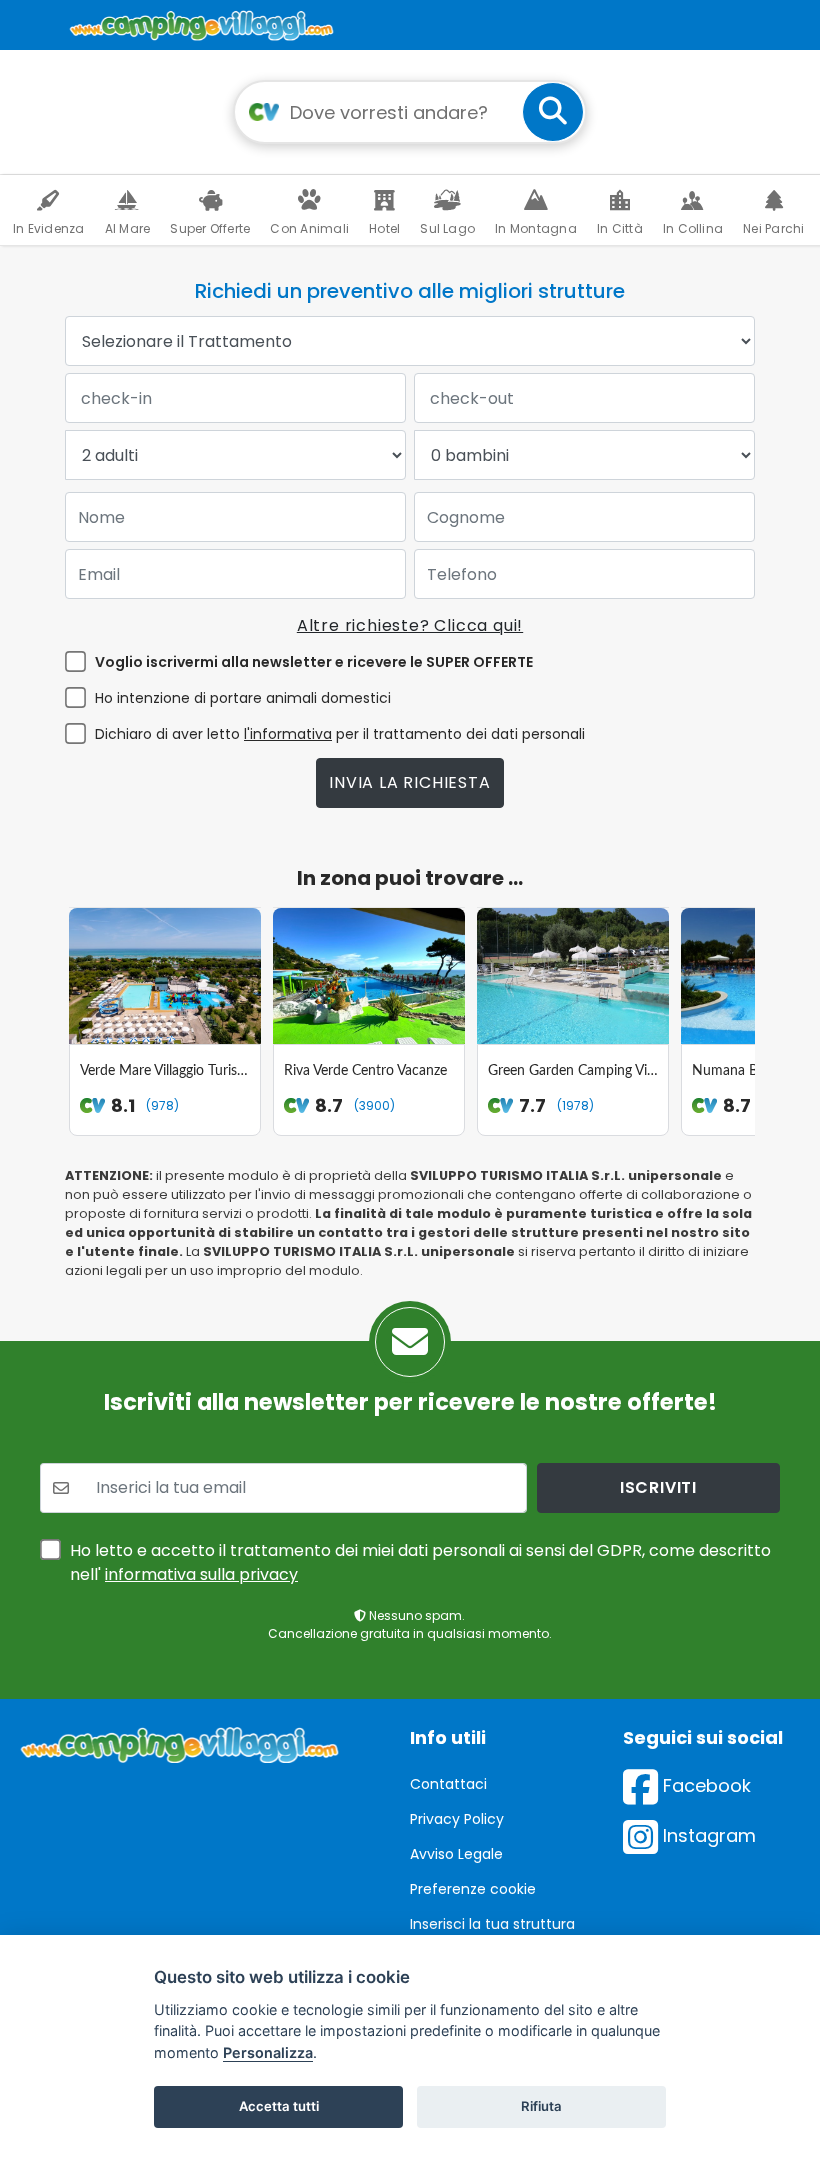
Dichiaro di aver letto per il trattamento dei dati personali (340, 734)
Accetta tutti (279, 2106)
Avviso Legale (456, 1854)
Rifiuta (541, 2106)
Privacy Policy (457, 1819)
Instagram (707, 1835)
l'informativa (288, 734)
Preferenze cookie (473, 1889)
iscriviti (658, 1487)
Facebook (704, 1785)
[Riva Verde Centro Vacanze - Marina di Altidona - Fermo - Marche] (369, 976)
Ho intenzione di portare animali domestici (243, 698)
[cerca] (553, 112)
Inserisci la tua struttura (492, 1924)
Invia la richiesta (409, 782)
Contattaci (448, 1784)
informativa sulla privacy (201, 1574)
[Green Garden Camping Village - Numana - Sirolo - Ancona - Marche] (573, 976)
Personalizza (268, 2052)
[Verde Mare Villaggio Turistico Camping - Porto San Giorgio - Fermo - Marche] (165, 976)
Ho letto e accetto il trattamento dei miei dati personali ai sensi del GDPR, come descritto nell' (420, 1562)
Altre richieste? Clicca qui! (410, 625)
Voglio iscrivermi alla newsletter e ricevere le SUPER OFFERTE (314, 662)
